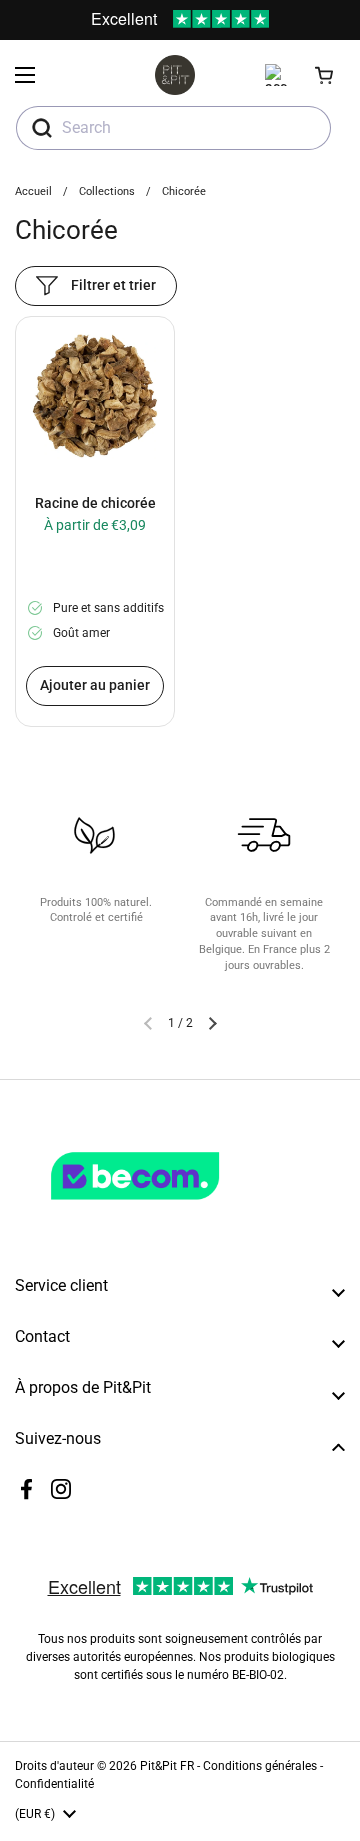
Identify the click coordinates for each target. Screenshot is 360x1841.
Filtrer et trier (113, 285)
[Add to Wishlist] (38, 341)
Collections (107, 191)
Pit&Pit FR (167, 1766)
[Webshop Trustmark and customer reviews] (176, 1208)
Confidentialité (54, 1784)
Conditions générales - (263, 1766)
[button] (325, 75)
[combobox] (173, 128)
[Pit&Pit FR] (175, 75)
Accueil (33, 191)
